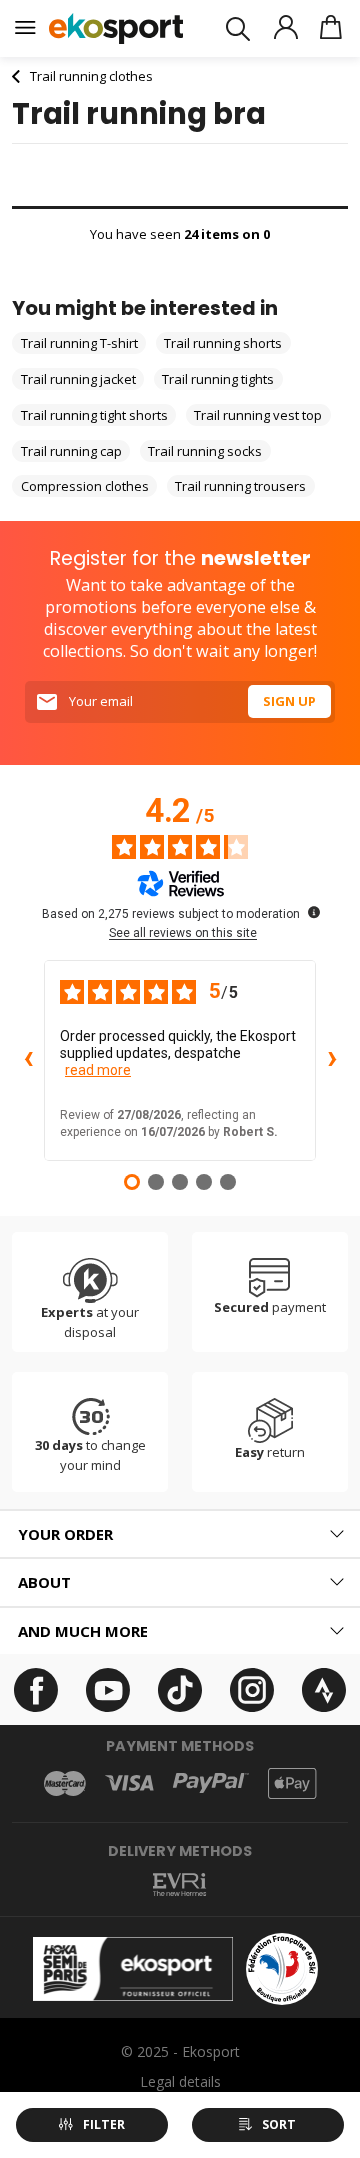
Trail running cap (71, 451)
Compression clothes (85, 486)
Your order (65, 1534)
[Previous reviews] (28, 1061)
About (44, 1582)
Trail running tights (218, 379)
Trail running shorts (223, 343)
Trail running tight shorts (94, 415)
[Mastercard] (65, 1783)
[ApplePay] (292, 1783)
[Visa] (129, 1783)
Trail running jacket (78, 379)
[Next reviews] (332, 1061)
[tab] (180, 1534)
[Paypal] (211, 1783)
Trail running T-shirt (79, 343)
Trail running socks (205, 451)
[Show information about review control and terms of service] (314, 912)
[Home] (116, 28)
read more (98, 1070)
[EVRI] (179, 1884)
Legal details (180, 2081)
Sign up (289, 701)
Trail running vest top (258, 415)
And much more (83, 1631)
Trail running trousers (240, 486)
